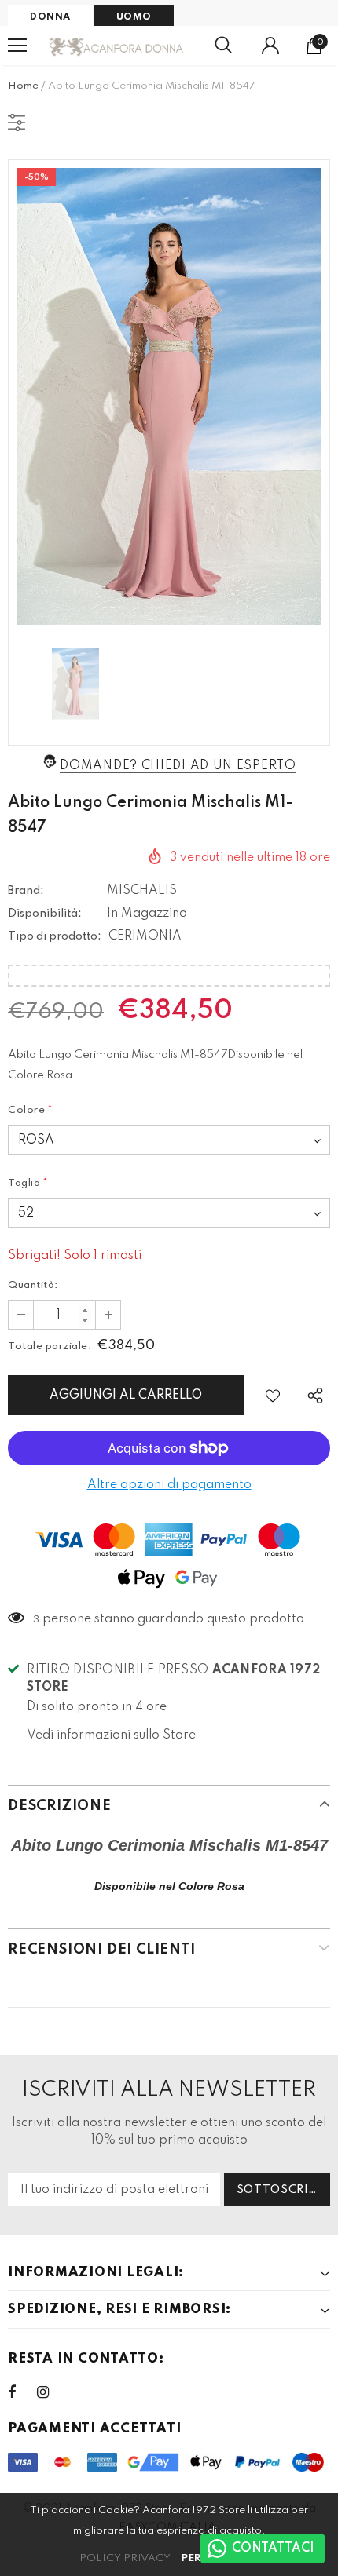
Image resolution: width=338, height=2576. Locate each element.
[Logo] (117, 46)
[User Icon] (270, 46)
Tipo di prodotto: (55, 936)
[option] (169, 396)
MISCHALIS (142, 891)
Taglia (28, 1183)
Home (23, 86)
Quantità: (33, 1285)
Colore (31, 1110)
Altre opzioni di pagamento (169, 1485)
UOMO (134, 17)
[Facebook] (22, 2392)
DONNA (50, 17)
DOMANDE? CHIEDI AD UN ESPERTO (178, 766)
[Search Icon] (223, 46)
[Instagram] (51, 2392)
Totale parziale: (50, 1346)
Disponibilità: (45, 914)
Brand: (26, 891)
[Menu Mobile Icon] (17, 46)
